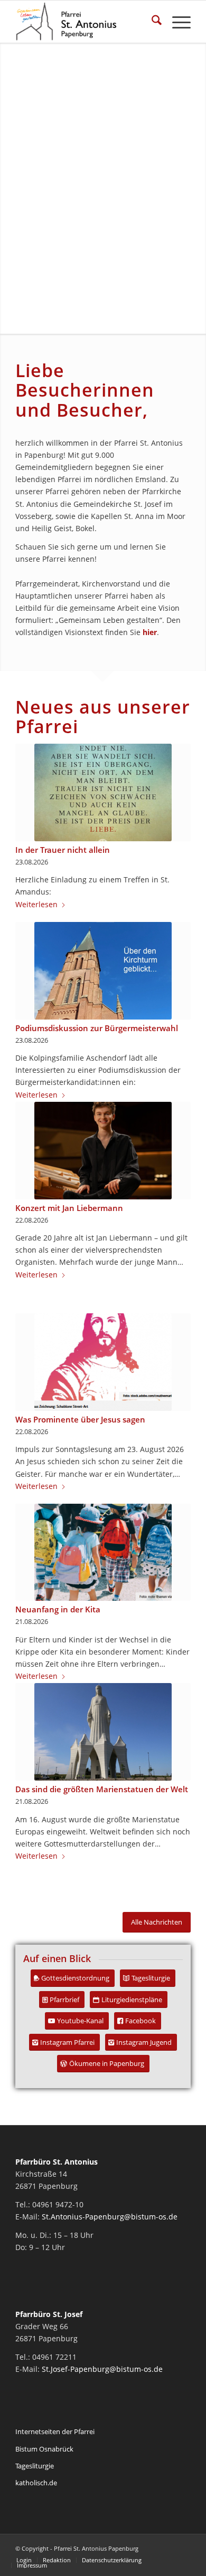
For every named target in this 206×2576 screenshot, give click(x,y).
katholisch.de (36, 2483)
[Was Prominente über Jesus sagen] (103, 1362)
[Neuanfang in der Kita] (103, 1552)
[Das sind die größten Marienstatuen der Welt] (103, 1732)
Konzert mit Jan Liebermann (69, 1208)
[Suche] (151, 22)
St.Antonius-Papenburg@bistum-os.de (110, 2217)
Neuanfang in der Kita (58, 1609)
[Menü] (176, 22)
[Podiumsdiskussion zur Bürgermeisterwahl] (103, 971)
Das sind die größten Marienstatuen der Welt (102, 1789)
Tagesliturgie (35, 2466)
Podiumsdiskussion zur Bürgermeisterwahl (97, 1028)
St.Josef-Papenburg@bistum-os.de (102, 2369)
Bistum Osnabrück (44, 2449)
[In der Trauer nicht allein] (103, 792)
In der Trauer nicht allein (63, 850)
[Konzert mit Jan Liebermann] (103, 1151)
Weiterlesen (36, 904)
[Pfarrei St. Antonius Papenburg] (85, 22)
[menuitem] (151, 22)
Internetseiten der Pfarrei (55, 2431)
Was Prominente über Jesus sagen (80, 1420)
